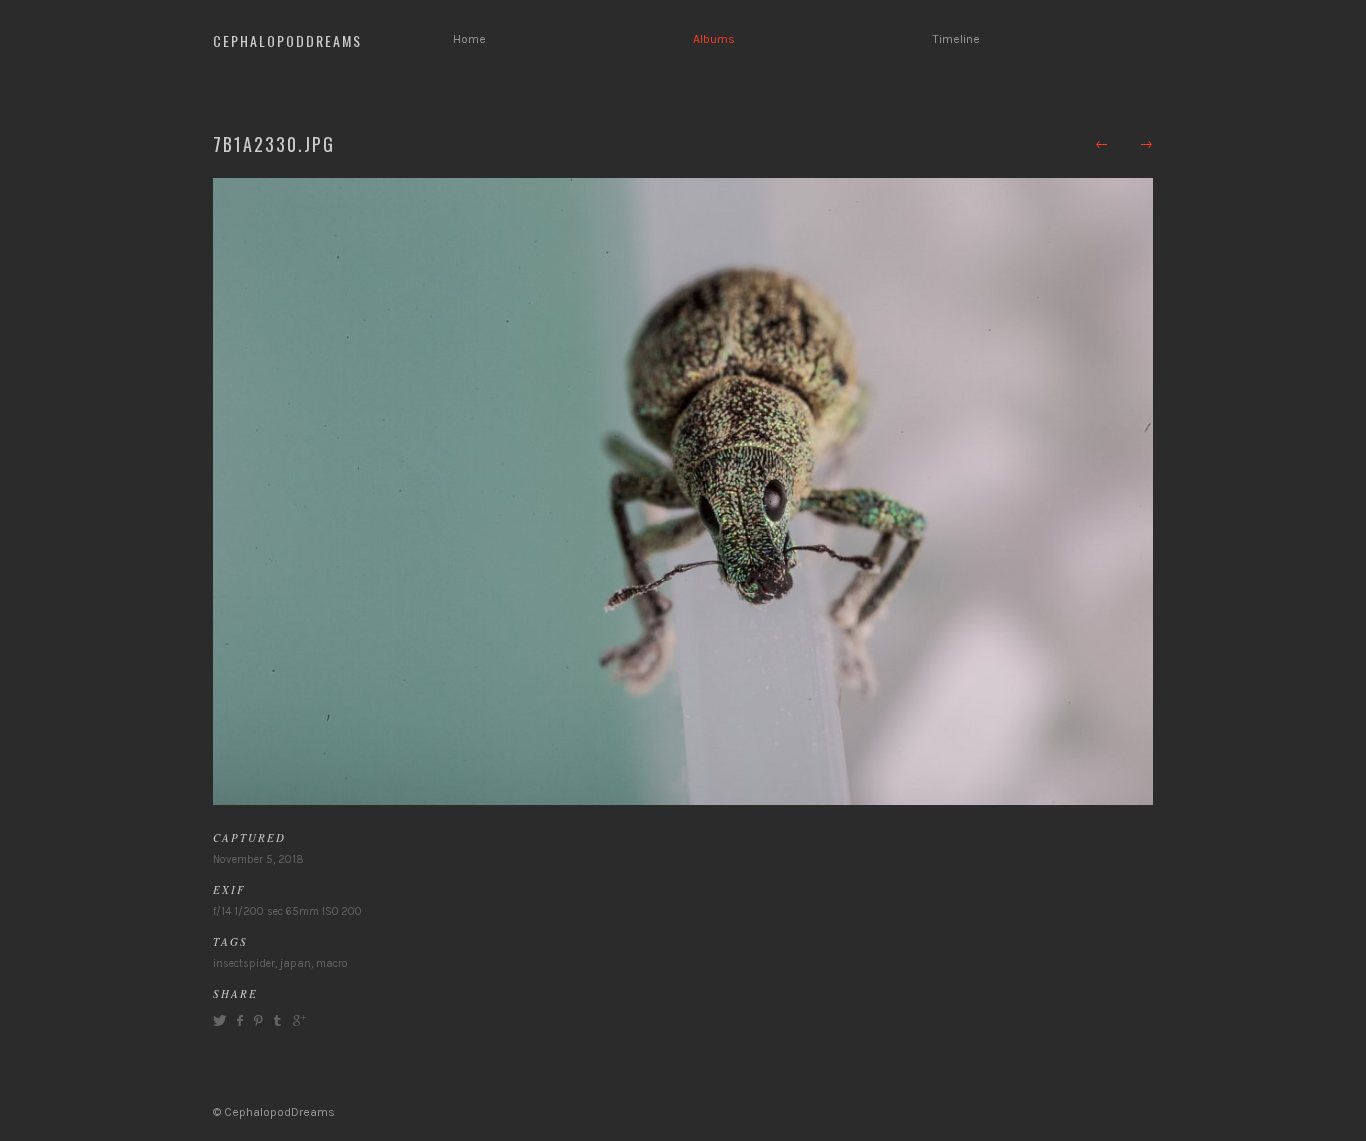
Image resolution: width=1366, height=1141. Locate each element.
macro (332, 963)
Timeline (956, 39)
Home (469, 39)
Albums (714, 39)
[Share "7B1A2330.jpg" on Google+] (297, 1020)
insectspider (244, 963)
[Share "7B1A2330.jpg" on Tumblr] (277, 1020)
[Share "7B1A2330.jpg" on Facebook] (239, 1020)
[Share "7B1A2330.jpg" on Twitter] (222, 1020)
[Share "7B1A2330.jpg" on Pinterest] (257, 1020)
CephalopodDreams (287, 40)
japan (295, 963)
